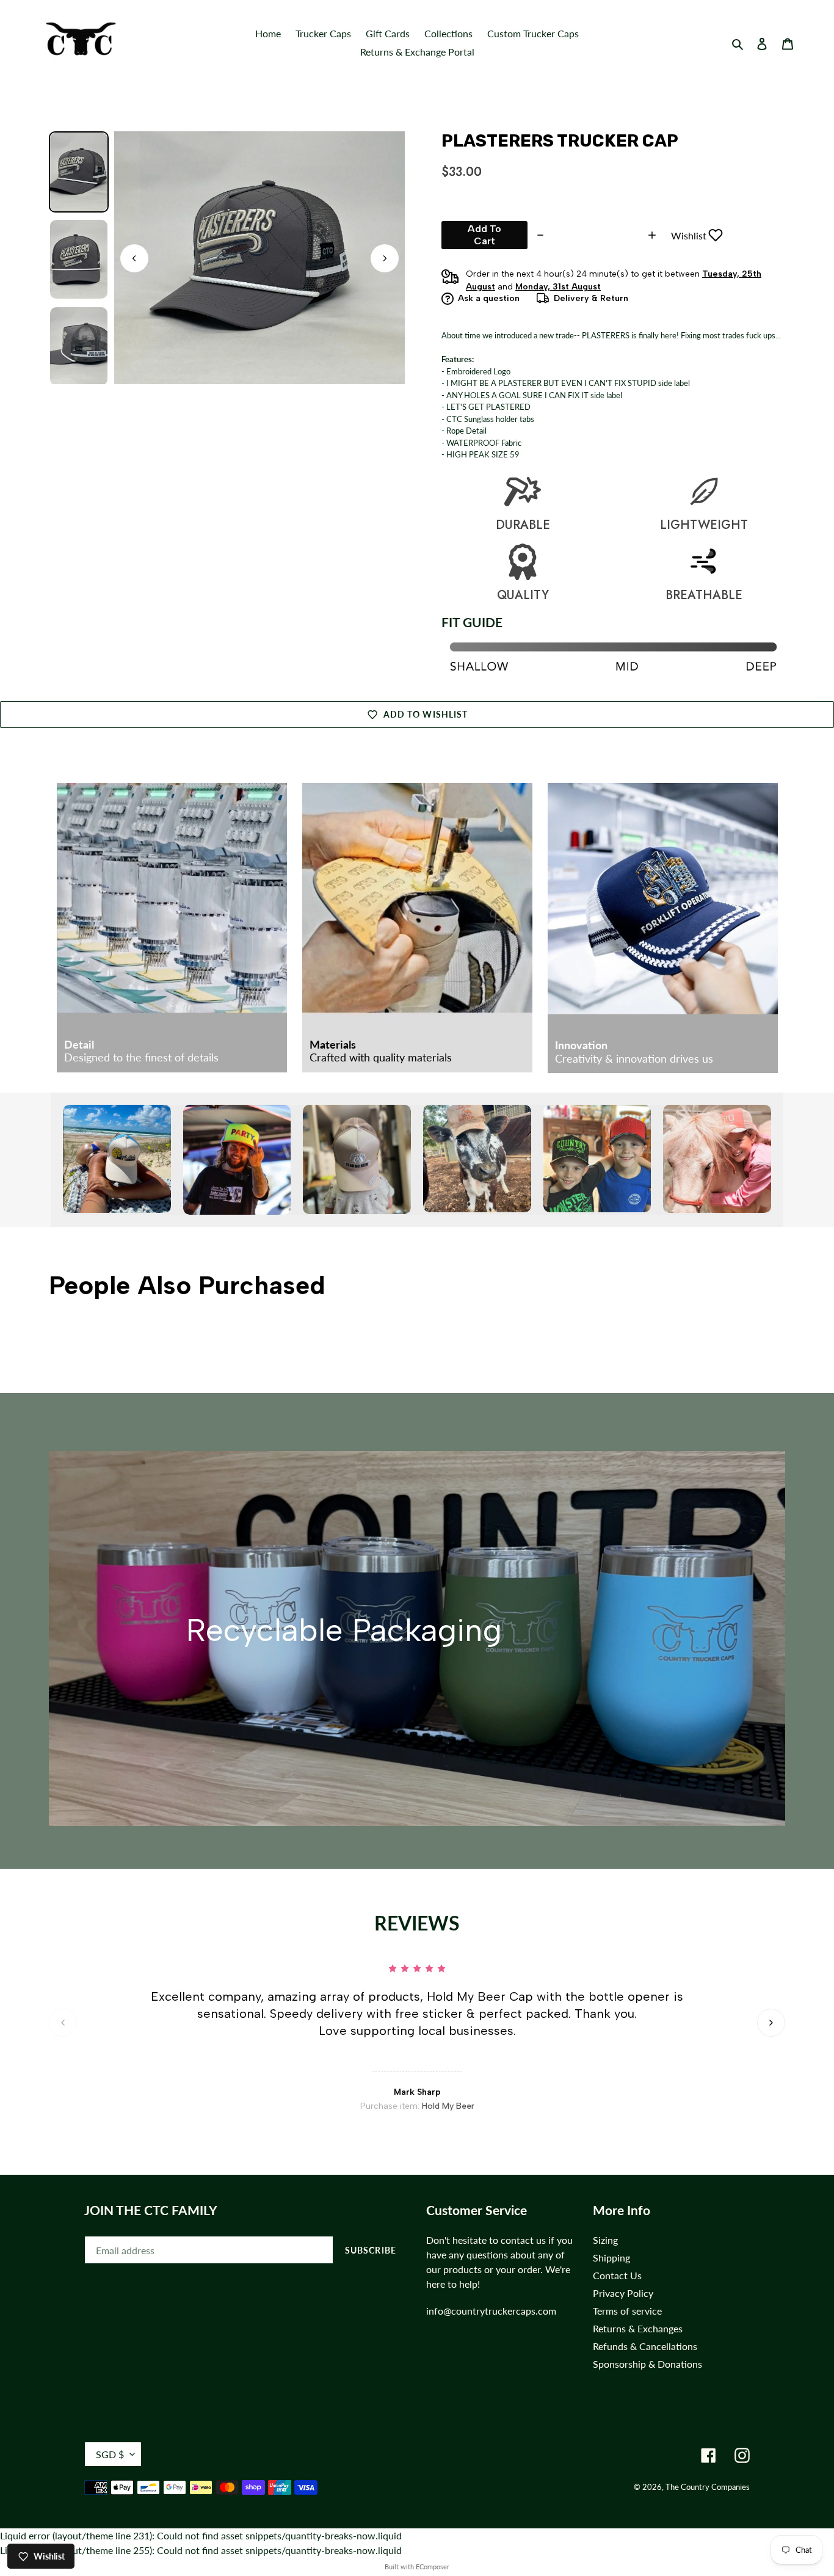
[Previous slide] (63, 2023)
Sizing (605, 2240)
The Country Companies (708, 2487)
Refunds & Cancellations (645, 2346)
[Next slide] (385, 258)
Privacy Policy (623, 2293)
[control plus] (654, 235)
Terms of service (627, 2311)
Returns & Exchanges (638, 2328)
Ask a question (489, 298)
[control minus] (539, 235)
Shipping (611, 2258)
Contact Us (617, 2275)
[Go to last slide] (134, 258)
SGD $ (110, 2454)
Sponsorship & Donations (647, 2364)
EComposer (433, 2567)
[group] (79, 172)
